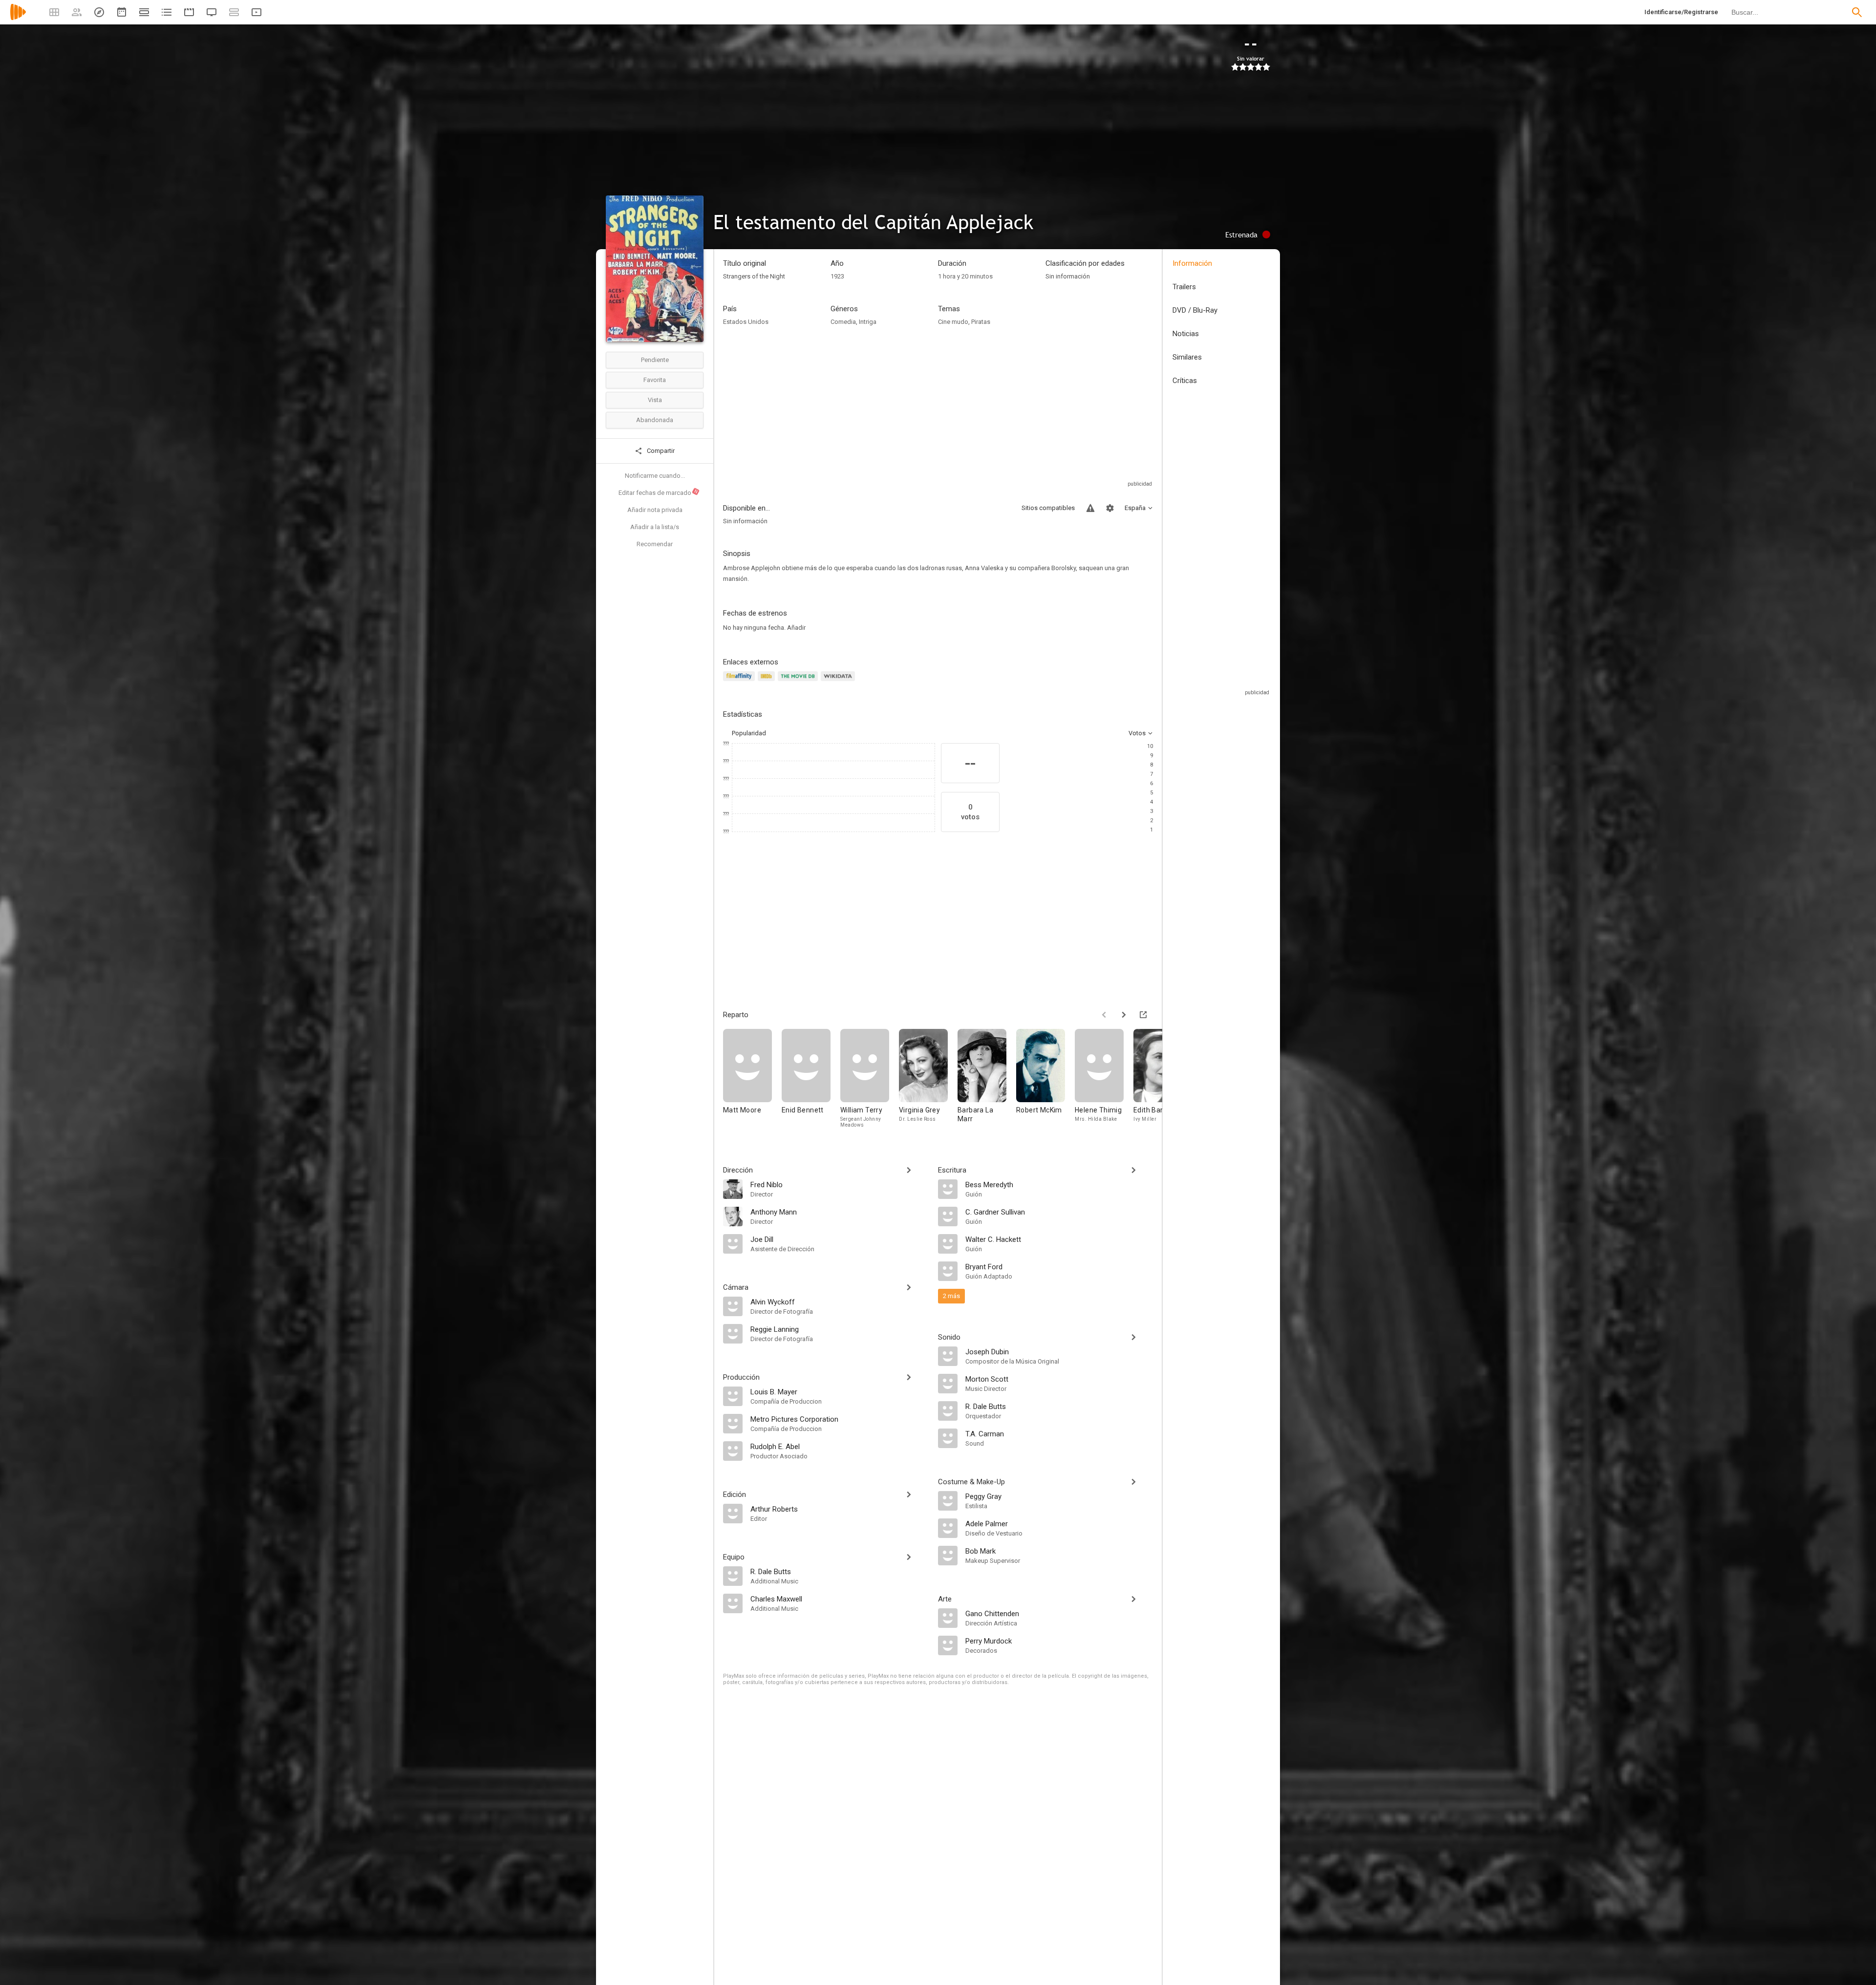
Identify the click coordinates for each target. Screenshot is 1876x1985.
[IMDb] (768, 682)
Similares (1187, 357)
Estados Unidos (746, 322)
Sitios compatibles (1048, 508)
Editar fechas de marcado (659, 492)
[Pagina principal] (18, 18)
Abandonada (655, 420)
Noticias (1186, 334)
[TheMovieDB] (799, 682)
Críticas (1185, 381)
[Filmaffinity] (740, 682)
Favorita (655, 380)
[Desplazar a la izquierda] (1104, 1015)
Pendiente (655, 360)
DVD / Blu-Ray (1195, 310)
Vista (655, 400)
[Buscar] (1857, 12)
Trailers (1184, 287)
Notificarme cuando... (655, 476)
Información (1192, 263)
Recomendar (655, 544)
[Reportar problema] (1090, 508)
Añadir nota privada (655, 510)
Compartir (660, 451)
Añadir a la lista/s (655, 527)
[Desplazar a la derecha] (1124, 1015)
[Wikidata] (839, 682)
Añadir (796, 628)
